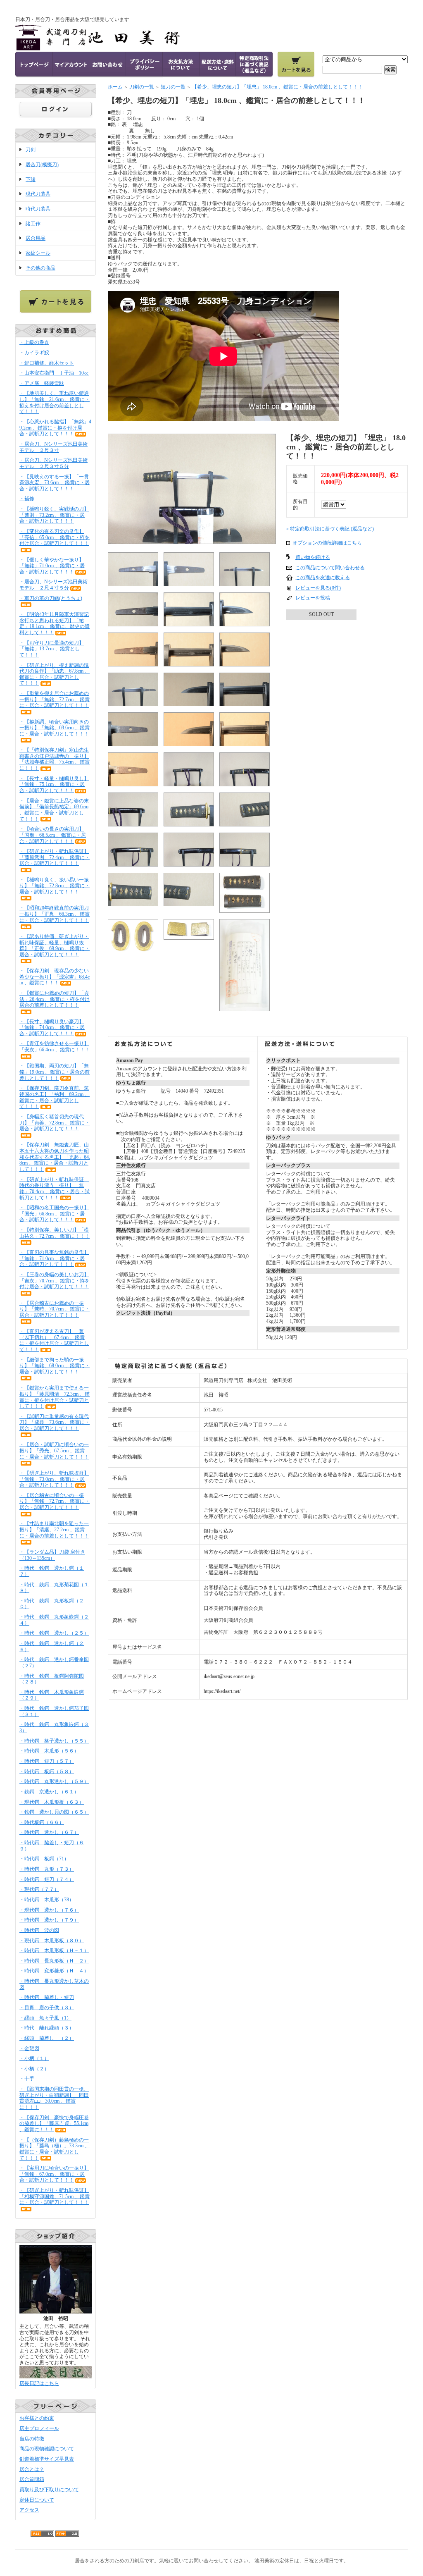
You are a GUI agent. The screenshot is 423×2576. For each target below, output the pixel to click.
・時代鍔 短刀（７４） (47, 1879)
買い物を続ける (313, 557)
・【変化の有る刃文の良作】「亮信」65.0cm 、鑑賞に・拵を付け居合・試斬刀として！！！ (55, 537)
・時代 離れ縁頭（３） (49, 2028)
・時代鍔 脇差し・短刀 (47, 1997)
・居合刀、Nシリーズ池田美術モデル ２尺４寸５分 (53, 585)
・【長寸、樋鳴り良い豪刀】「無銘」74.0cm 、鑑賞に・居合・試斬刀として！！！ (52, 1028)
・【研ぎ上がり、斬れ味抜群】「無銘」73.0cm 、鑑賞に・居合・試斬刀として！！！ (54, 1479)
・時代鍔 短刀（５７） (47, 1761)
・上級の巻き (34, 342)
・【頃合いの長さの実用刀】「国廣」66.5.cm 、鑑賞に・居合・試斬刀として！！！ (53, 835)
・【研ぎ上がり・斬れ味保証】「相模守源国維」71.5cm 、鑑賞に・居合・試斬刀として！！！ (55, 2196)
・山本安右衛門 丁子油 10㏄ (54, 373)
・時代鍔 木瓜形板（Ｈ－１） (54, 1951)
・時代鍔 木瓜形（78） (47, 1900)
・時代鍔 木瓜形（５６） (49, 1751)
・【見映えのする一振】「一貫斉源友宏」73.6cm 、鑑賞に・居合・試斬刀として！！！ (55, 483)
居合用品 (36, 238)
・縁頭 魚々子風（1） (45, 2018)
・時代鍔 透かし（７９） (49, 1920)
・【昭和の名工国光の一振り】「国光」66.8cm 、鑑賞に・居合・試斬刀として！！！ (54, 1214)
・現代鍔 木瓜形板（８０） (52, 1941)
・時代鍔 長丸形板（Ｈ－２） (54, 1961)
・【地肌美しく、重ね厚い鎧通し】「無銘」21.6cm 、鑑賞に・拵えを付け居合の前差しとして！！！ (55, 402)
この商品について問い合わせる (330, 568)
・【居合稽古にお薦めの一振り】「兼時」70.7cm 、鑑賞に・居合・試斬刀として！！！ (55, 1309)
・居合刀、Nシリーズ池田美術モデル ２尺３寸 (53, 447)
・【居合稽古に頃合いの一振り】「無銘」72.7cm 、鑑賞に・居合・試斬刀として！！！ (55, 1501)
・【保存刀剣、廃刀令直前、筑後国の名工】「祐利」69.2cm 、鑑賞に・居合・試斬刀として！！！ (55, 1097)
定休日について (37, 2500)
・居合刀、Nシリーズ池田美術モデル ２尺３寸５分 (53, 463)
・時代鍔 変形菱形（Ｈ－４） (54, 1971)
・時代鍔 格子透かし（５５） (54, 1741)
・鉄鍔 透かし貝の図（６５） (54, 1812)
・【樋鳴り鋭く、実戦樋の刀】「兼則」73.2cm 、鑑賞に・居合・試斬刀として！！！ (54, 515)
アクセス (29, 2510)
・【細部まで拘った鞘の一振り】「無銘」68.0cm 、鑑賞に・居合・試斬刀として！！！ (55, 1366)
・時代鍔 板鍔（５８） (47, 1771)
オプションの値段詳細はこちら (327, 543)
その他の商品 (40, 268)
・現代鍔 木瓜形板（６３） (52, 1802)
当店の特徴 (32, 2439)
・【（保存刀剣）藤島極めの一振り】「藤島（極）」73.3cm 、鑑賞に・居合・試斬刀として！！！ (55, 2149)
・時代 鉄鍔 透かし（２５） (54, 1633)
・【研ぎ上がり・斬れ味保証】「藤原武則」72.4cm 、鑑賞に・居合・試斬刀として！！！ (55, 857)
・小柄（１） (34, 2058)
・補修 (27, 499)
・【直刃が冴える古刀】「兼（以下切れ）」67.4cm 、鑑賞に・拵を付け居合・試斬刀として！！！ (54, 1340)
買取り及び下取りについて (49, 2490)
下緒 (31, 179)
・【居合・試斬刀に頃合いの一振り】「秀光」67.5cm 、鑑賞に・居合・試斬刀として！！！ (54, 1450)
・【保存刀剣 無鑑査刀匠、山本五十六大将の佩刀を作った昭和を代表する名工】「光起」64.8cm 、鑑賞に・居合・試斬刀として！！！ (55, 1157)
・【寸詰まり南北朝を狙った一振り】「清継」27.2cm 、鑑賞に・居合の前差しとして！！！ (54, 1529)
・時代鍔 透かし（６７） (49, 1832)
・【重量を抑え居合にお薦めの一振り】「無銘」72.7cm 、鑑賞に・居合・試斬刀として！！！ (55, 699)
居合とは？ (32, 2469)
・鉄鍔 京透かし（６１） (49, 1792)
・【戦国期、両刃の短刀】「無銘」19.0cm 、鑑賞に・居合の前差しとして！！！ (55, 1072)
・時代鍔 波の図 (39, 1930)
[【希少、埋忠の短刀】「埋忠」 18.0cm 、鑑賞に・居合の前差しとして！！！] (192, 541)
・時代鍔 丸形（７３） (47, 1869)
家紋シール (38, 253)
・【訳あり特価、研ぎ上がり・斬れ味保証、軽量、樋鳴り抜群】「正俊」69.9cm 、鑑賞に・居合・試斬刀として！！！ (55, 945)
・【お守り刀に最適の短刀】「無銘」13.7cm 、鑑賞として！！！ (52, 649)
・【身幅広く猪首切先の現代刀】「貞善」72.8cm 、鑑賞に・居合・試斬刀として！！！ (55, 1123)
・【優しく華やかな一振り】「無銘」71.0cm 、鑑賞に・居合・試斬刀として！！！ (52, 566)
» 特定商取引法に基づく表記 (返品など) (330, 529)
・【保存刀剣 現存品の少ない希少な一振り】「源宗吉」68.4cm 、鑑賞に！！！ (55, 977)
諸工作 (33, 224)
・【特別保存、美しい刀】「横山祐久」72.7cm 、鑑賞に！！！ (55, 1233)
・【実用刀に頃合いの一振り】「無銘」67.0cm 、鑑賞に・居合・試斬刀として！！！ (54, 2174)
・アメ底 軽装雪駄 (42, 383)
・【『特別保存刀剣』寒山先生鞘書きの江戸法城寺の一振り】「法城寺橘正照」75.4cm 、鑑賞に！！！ (55, 759)
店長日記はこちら (39, 2383)
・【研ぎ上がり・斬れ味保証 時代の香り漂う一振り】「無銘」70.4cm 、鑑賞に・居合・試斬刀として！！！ (55, 1189)
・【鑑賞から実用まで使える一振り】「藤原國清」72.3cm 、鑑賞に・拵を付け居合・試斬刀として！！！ (55, 1397)
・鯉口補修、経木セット (47, 363)
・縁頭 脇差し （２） (47, 2038)
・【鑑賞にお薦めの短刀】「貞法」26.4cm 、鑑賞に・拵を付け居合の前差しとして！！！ (55, 999)
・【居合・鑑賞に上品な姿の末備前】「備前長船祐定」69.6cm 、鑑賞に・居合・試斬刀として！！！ (54, 810)
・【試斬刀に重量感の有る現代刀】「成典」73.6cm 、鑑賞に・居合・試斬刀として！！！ (55, 1422)
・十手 (27, 2079)
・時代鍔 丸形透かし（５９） (54, 1781)
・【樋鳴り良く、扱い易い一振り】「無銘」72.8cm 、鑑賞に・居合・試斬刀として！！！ (55, 886)
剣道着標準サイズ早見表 (47, 2459)
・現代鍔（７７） (39, 1889)
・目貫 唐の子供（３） (47, 2008)
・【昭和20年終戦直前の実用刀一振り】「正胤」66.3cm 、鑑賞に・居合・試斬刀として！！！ (55, 914)
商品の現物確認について (47, 2449)
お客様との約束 (37, 2418)
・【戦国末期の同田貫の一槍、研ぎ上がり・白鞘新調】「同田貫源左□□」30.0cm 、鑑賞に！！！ (54, 2098)
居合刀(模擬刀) (42, 165)
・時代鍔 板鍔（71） (44, 1859)
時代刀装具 (38, 209)
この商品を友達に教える (323, 578)
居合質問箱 (32, 2479)
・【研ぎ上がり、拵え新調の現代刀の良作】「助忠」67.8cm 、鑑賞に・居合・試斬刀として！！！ (55, 674)
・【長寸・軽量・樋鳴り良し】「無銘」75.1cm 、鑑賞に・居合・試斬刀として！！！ (54, 784)
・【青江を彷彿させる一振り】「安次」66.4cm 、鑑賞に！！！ (55, 1047)
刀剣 (31, 150)
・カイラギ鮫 (34, 353)
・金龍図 (29, 2048)
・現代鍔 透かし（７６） (49, 1910)
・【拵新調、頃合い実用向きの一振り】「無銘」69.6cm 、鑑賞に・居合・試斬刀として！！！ (55, 728)
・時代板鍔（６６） (42, 1822)
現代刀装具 (38, 194)
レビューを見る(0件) (318, 588)
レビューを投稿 (313, 598)
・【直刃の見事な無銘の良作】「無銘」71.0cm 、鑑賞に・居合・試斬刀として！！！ (54, 1258)
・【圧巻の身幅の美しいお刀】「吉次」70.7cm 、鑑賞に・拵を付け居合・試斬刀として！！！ (55, 1281)
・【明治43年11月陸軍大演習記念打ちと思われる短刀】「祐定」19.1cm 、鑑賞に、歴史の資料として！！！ (55, 623)
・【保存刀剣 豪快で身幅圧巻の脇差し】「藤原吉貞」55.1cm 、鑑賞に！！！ (54, 2124)
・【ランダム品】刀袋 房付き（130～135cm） (52, 1555)
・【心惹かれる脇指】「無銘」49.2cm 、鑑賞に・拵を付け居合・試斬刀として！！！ (55, 428)
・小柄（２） (34, 2069)
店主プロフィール (39, 2428)
